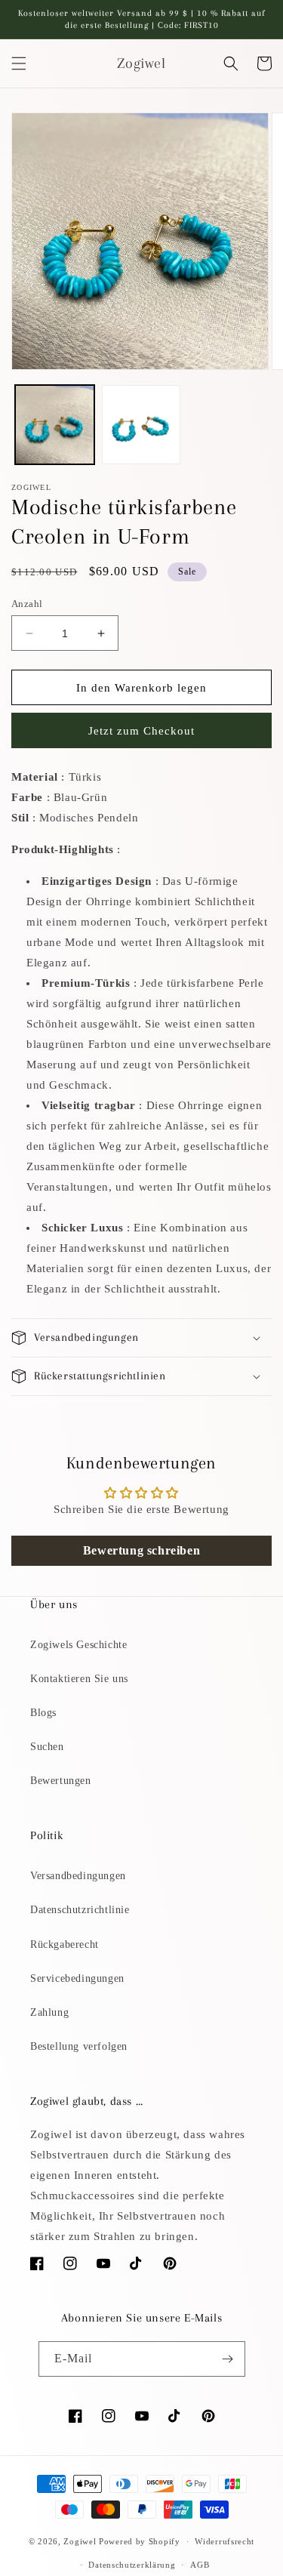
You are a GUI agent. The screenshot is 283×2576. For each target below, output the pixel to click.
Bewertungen (61, 1781)
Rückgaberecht (65, 1944)
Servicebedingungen (77, 1978)
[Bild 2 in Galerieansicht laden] (141, 425)
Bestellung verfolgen (79, 2046)
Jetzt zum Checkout (141, 731)
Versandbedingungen (78, 1876)
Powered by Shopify (140, 2541)
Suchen (47, 1747)
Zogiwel (80, 2541)
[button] (19, 63)
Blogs (43, 1713)
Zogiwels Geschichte (78, 1645)
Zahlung (49, 2012)
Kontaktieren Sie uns (79, 1679)
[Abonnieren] (228, 2359)
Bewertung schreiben (141, 1550)
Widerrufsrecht (225, 2541)
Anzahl (27, 604)
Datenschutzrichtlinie (80, 1910)
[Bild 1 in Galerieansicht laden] (55, 425)
